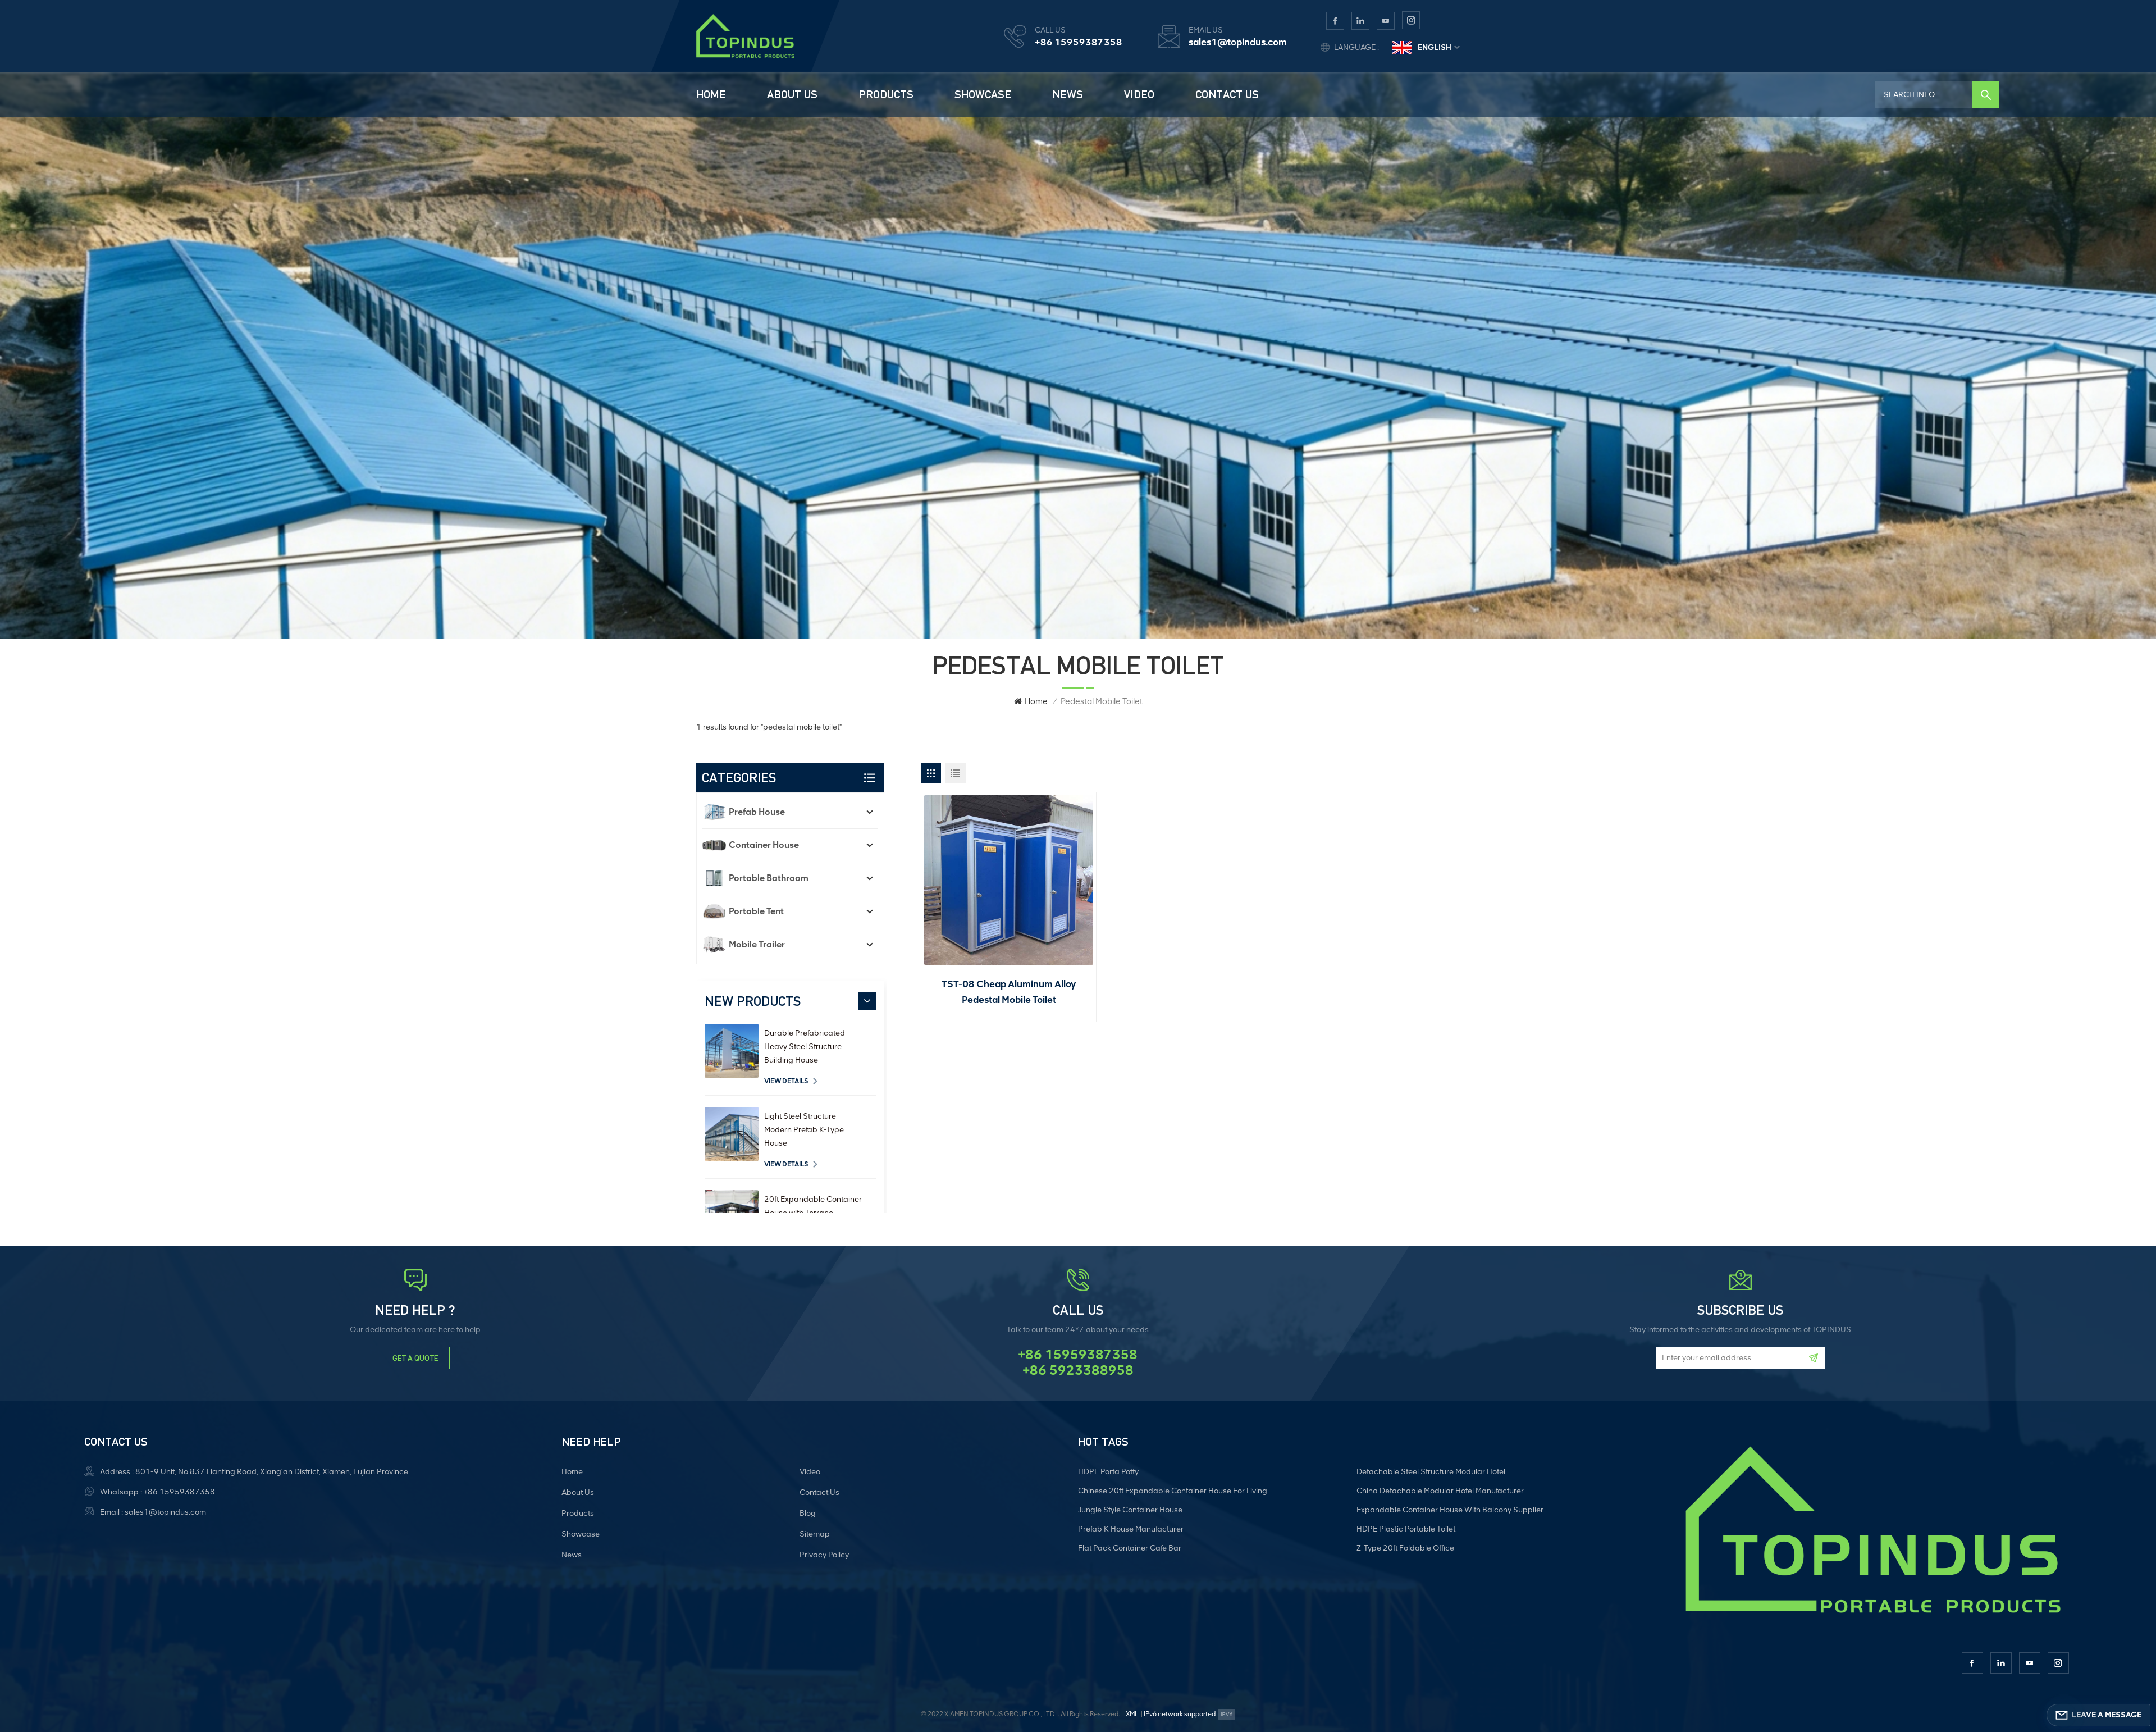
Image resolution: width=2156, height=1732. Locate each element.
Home (711, 94)
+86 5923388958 (1078, 1370)
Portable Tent (756, 911)
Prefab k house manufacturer (1131, 1529)
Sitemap (815, 1534)
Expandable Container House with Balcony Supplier (1450, 1510)
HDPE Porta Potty (1108, 1472)
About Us (792, 94)
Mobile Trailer (757, 944)
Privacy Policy (824, 1555)
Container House (764, 845)
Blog (808, 1513)
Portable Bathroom (769, 878)
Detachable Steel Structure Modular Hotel (1431, 1472)
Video (1139, 94)
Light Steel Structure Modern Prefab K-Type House (804, 1130)
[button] (867, 1001)
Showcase (983, 94)
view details (786, 1081)
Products (886, 94)
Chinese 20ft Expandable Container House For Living (1173, 1491)
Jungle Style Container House (1130, 1510)
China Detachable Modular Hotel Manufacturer (1440, 1491)
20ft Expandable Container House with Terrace (813, 1206)
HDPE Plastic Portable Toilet (1406, 1529)
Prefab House (757, 812)
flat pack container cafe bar (1130, 1548)
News (1068, 94)
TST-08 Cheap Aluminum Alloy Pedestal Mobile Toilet (1009, 992)
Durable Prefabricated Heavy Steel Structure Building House (805, 1047)
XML (1132, 1714)
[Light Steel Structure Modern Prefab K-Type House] (732, 1134)
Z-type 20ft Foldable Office (1405, 1548)
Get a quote (415, 1358)
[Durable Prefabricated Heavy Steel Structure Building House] (732, 1051)
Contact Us (1227, 94)
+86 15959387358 (1079, 42)
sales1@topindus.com (1238, 42)
